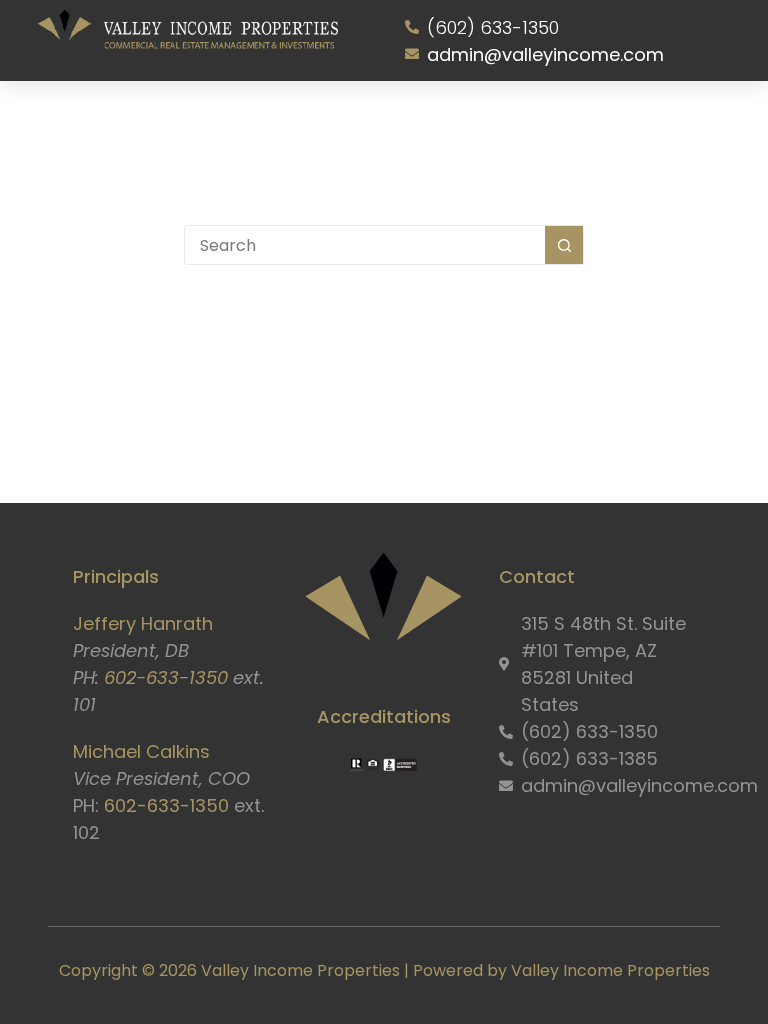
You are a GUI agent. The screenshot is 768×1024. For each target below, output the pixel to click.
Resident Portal (547, 123)
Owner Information (425, 123)
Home (88, 123)
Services (231, 123)
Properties (319, 123)
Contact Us (644, 123)
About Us (146, 123)
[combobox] (365, 245)
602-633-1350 (166, 677)
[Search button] (564, 245)
